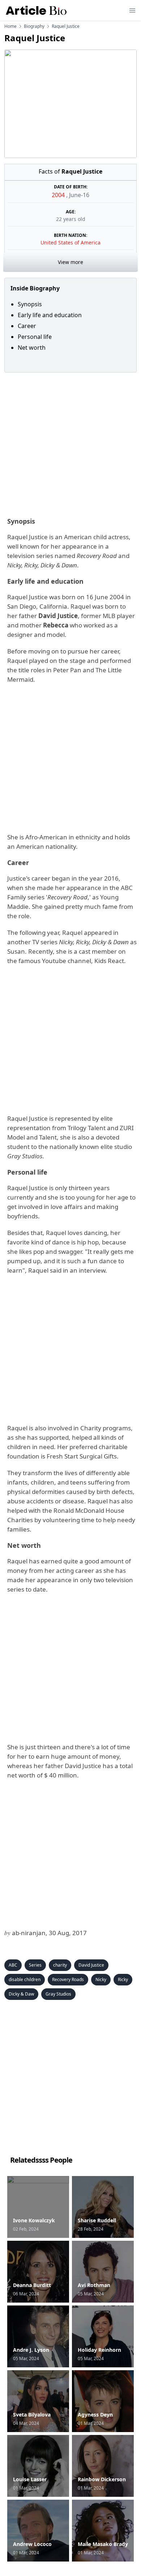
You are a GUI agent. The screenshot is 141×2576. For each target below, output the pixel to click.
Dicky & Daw (21, 1994)
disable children (25, 1979)
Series (35, 1965)
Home (10, 26)
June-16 (79, 195)
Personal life (35, 337)
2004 (59, 195)
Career (27, 326)
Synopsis (30, 304)
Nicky (101, 1979)
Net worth (32, 348)
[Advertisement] (70, 443)
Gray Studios (58, 1994)
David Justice (91, 1965)
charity (60, 1965)
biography (34, 26)
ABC (13, 1965)
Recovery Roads (68, 1979)
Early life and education (50, 315)
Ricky (123, 1979)
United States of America (70, 242)
